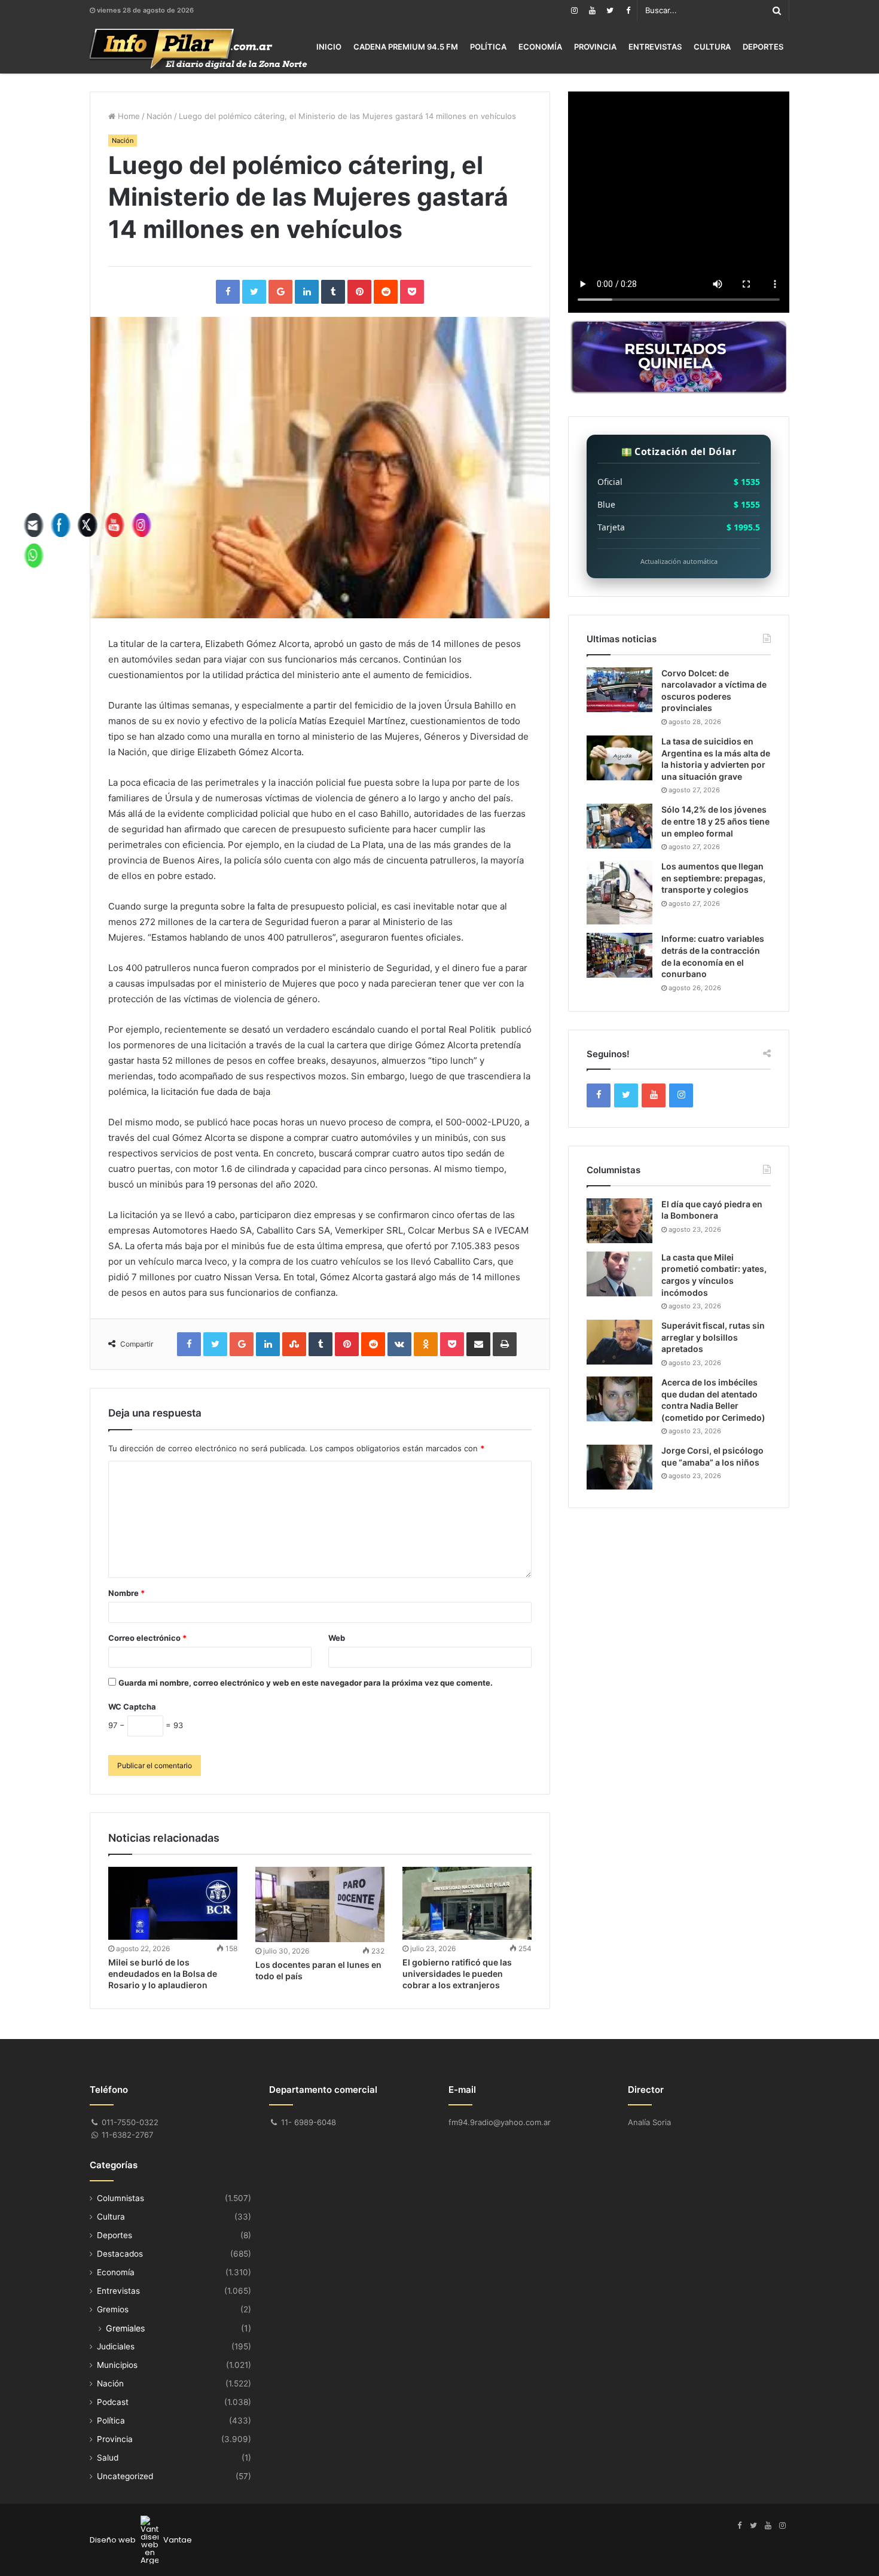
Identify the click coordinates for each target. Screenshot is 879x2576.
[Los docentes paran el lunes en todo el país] (320, 1904)
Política (488, 47)
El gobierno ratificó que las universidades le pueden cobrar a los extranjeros (457, 1974)
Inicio (329, 47)
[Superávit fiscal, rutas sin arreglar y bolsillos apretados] (619, 1342)
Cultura (712, 47)
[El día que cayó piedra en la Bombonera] (619, 1221)
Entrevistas (655, 47)
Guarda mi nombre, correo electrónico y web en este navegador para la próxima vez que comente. (306, 1683)
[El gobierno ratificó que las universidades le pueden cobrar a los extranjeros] (467, 1903)
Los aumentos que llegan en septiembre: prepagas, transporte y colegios (713, 878)
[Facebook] (628, 10)
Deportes (763, 47)
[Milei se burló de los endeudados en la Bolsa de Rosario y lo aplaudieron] (173, 1903)
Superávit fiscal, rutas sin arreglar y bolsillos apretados (713, 1337)
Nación (159, 116)
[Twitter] (610, 10)
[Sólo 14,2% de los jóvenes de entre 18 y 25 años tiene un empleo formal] (619, 826)
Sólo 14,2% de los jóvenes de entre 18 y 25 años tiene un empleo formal (715, 821)
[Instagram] (574, 10)
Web (337, 1638)
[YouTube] (592, 10)
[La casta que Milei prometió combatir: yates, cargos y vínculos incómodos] (619, 1274)
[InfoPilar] (199, 49)
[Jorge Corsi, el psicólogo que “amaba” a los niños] (619, 1467)
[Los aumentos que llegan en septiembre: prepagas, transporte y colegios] (619, 892)
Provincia (595, 47)
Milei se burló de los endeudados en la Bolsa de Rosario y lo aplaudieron (163, 1974)
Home (128, 116)
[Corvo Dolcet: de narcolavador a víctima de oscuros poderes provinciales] (619, 690)
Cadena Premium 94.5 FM (406, 47)
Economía (540, 47)
